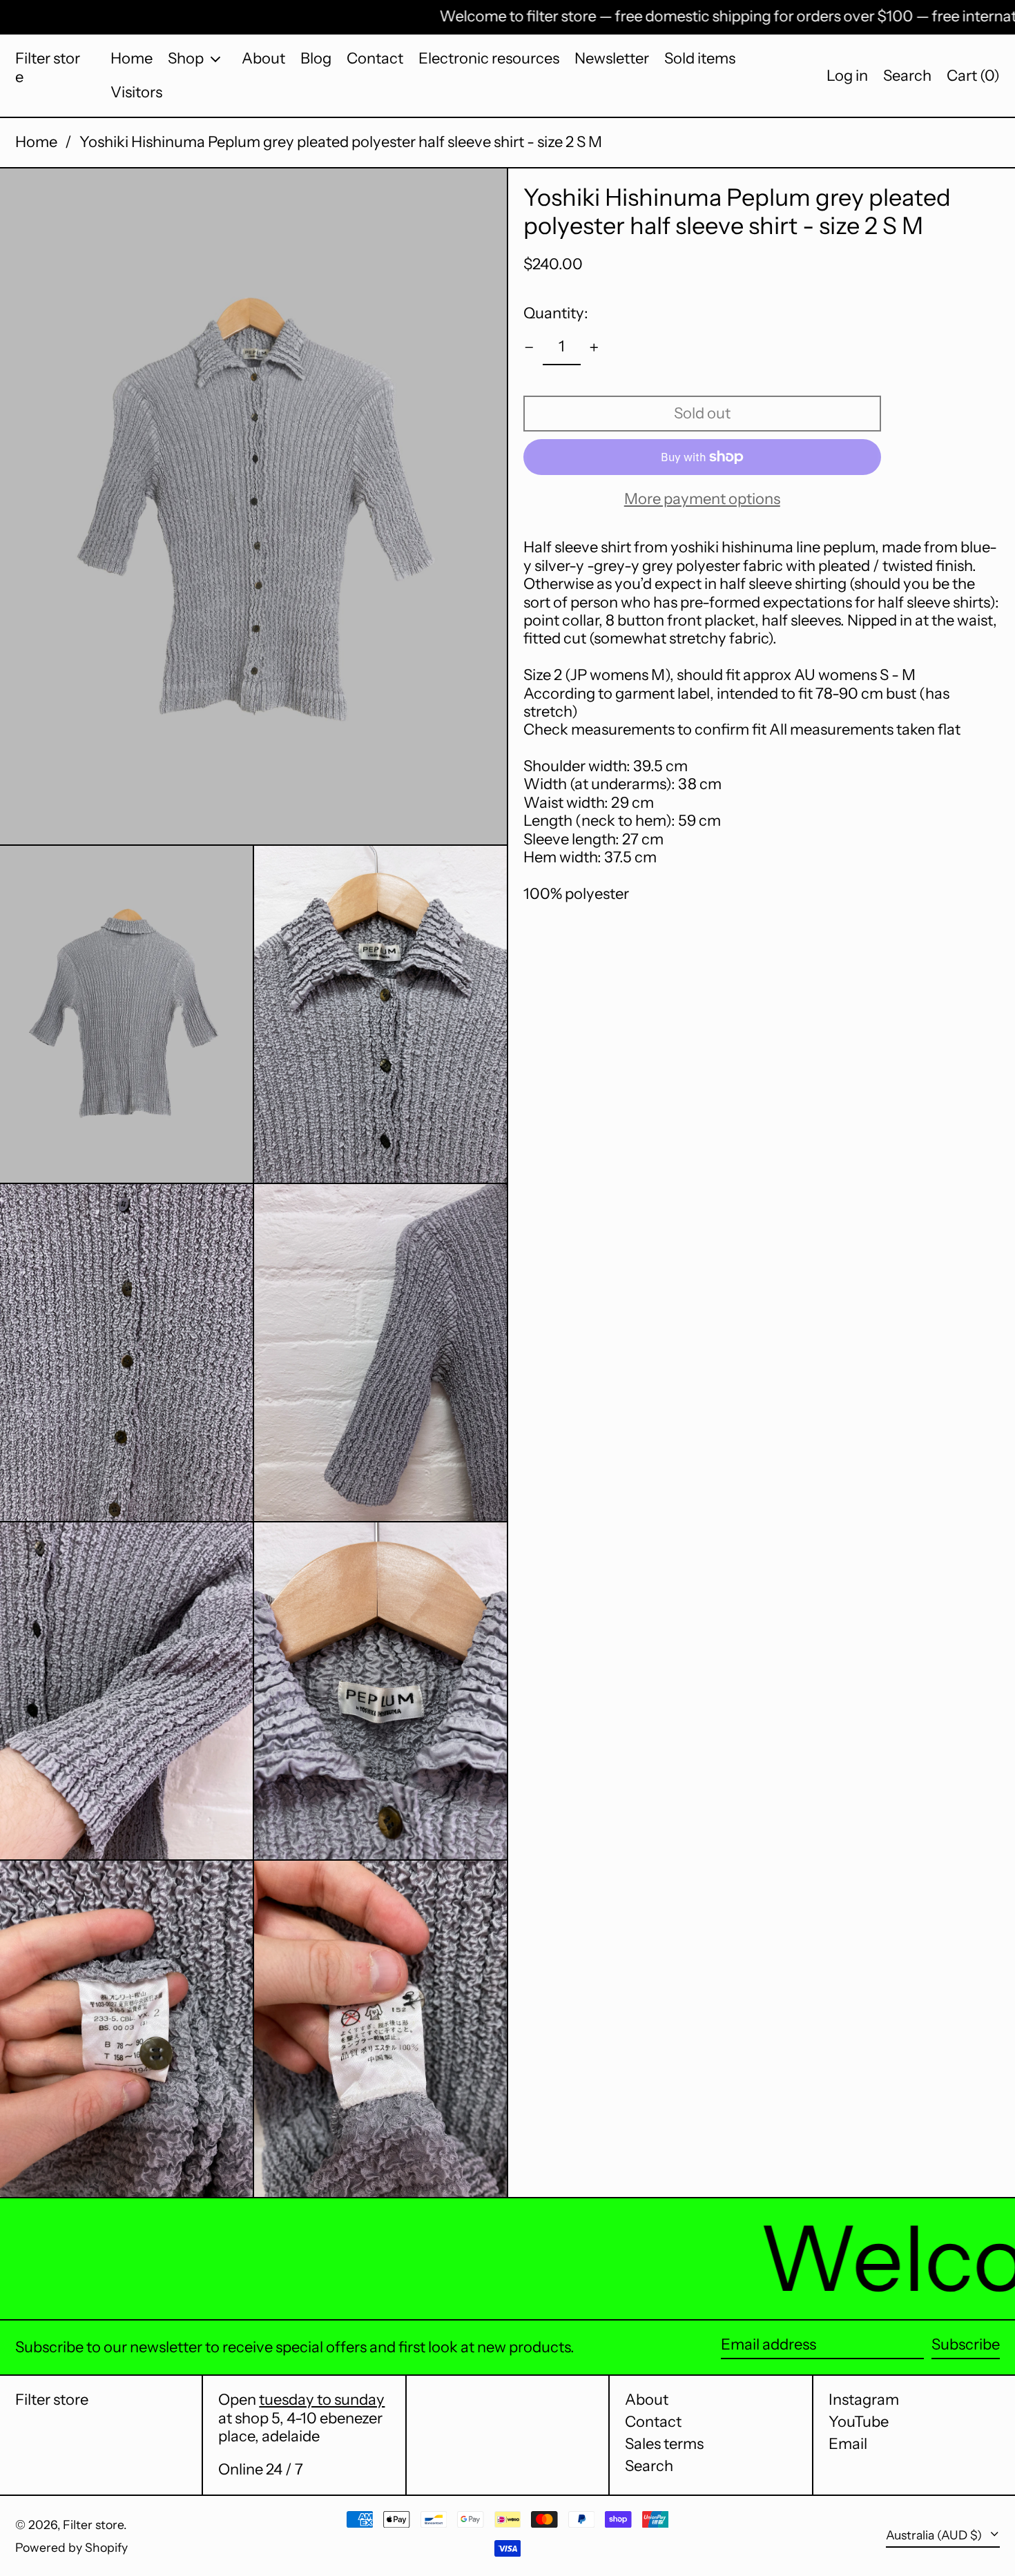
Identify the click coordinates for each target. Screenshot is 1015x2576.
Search (649, 2466)
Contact (653, 2422)
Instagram (864, 2400)
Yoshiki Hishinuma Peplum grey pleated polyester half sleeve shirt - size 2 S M (341, 142)
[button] (907, 76)
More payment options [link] (702, 499)
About (647, 2400)
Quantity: (556, 312)
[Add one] (594, 348)
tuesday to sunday (322, 2400)
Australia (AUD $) (935, 2535)
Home (36, 142)
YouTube (859, 2422)
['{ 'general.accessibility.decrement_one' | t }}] (529, 348)
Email (848, 2444)
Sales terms (664, 2444)
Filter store (48, 67)
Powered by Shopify (71, 2547)
